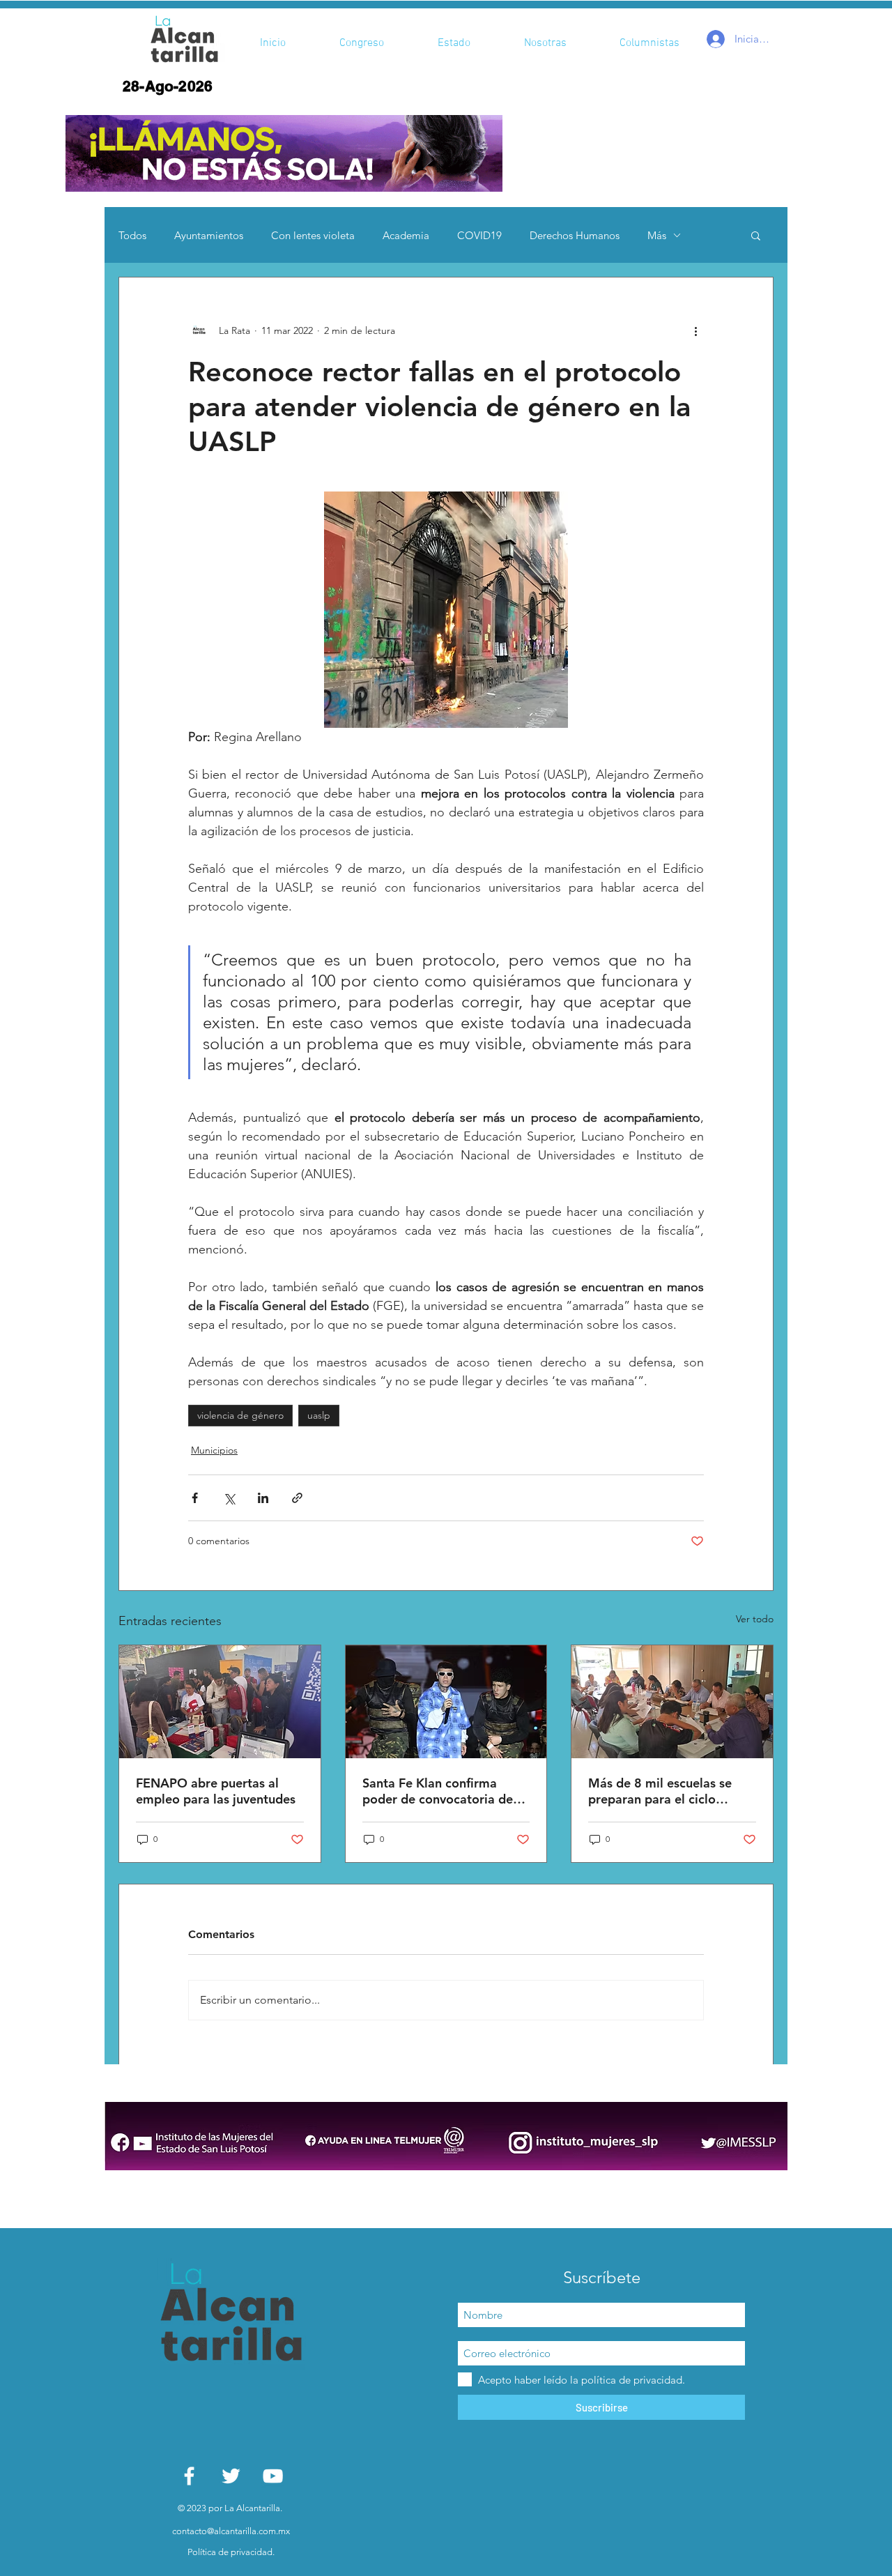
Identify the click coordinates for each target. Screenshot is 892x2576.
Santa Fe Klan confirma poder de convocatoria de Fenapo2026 (438, 1791)
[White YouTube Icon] (273, 2476)
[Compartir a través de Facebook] (195, 1498)
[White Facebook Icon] (189, 2476)
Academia (406, 235)
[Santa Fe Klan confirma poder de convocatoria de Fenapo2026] (446, 1702)
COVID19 (479, 235)
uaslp (319, 1415)
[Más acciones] (695, 330)
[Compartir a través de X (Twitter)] (229, 1498)
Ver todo (755, 1619)
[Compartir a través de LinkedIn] (263, 1498)
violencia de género (240, 1415)
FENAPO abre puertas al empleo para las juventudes (216, 1791)
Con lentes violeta (313, 235)
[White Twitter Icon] (231, 2476)
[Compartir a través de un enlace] (297, 1498)
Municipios (214, 1450)
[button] (284, 153)
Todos (132, 235)
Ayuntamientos (209, 235)
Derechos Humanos (575, 235)
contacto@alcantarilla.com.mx (231, 2531)
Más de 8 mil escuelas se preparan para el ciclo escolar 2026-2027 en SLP (664, 1791)
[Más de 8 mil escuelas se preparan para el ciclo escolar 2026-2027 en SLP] (672, 1702)
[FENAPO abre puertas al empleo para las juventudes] (220, 1702)
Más (657, 235)
